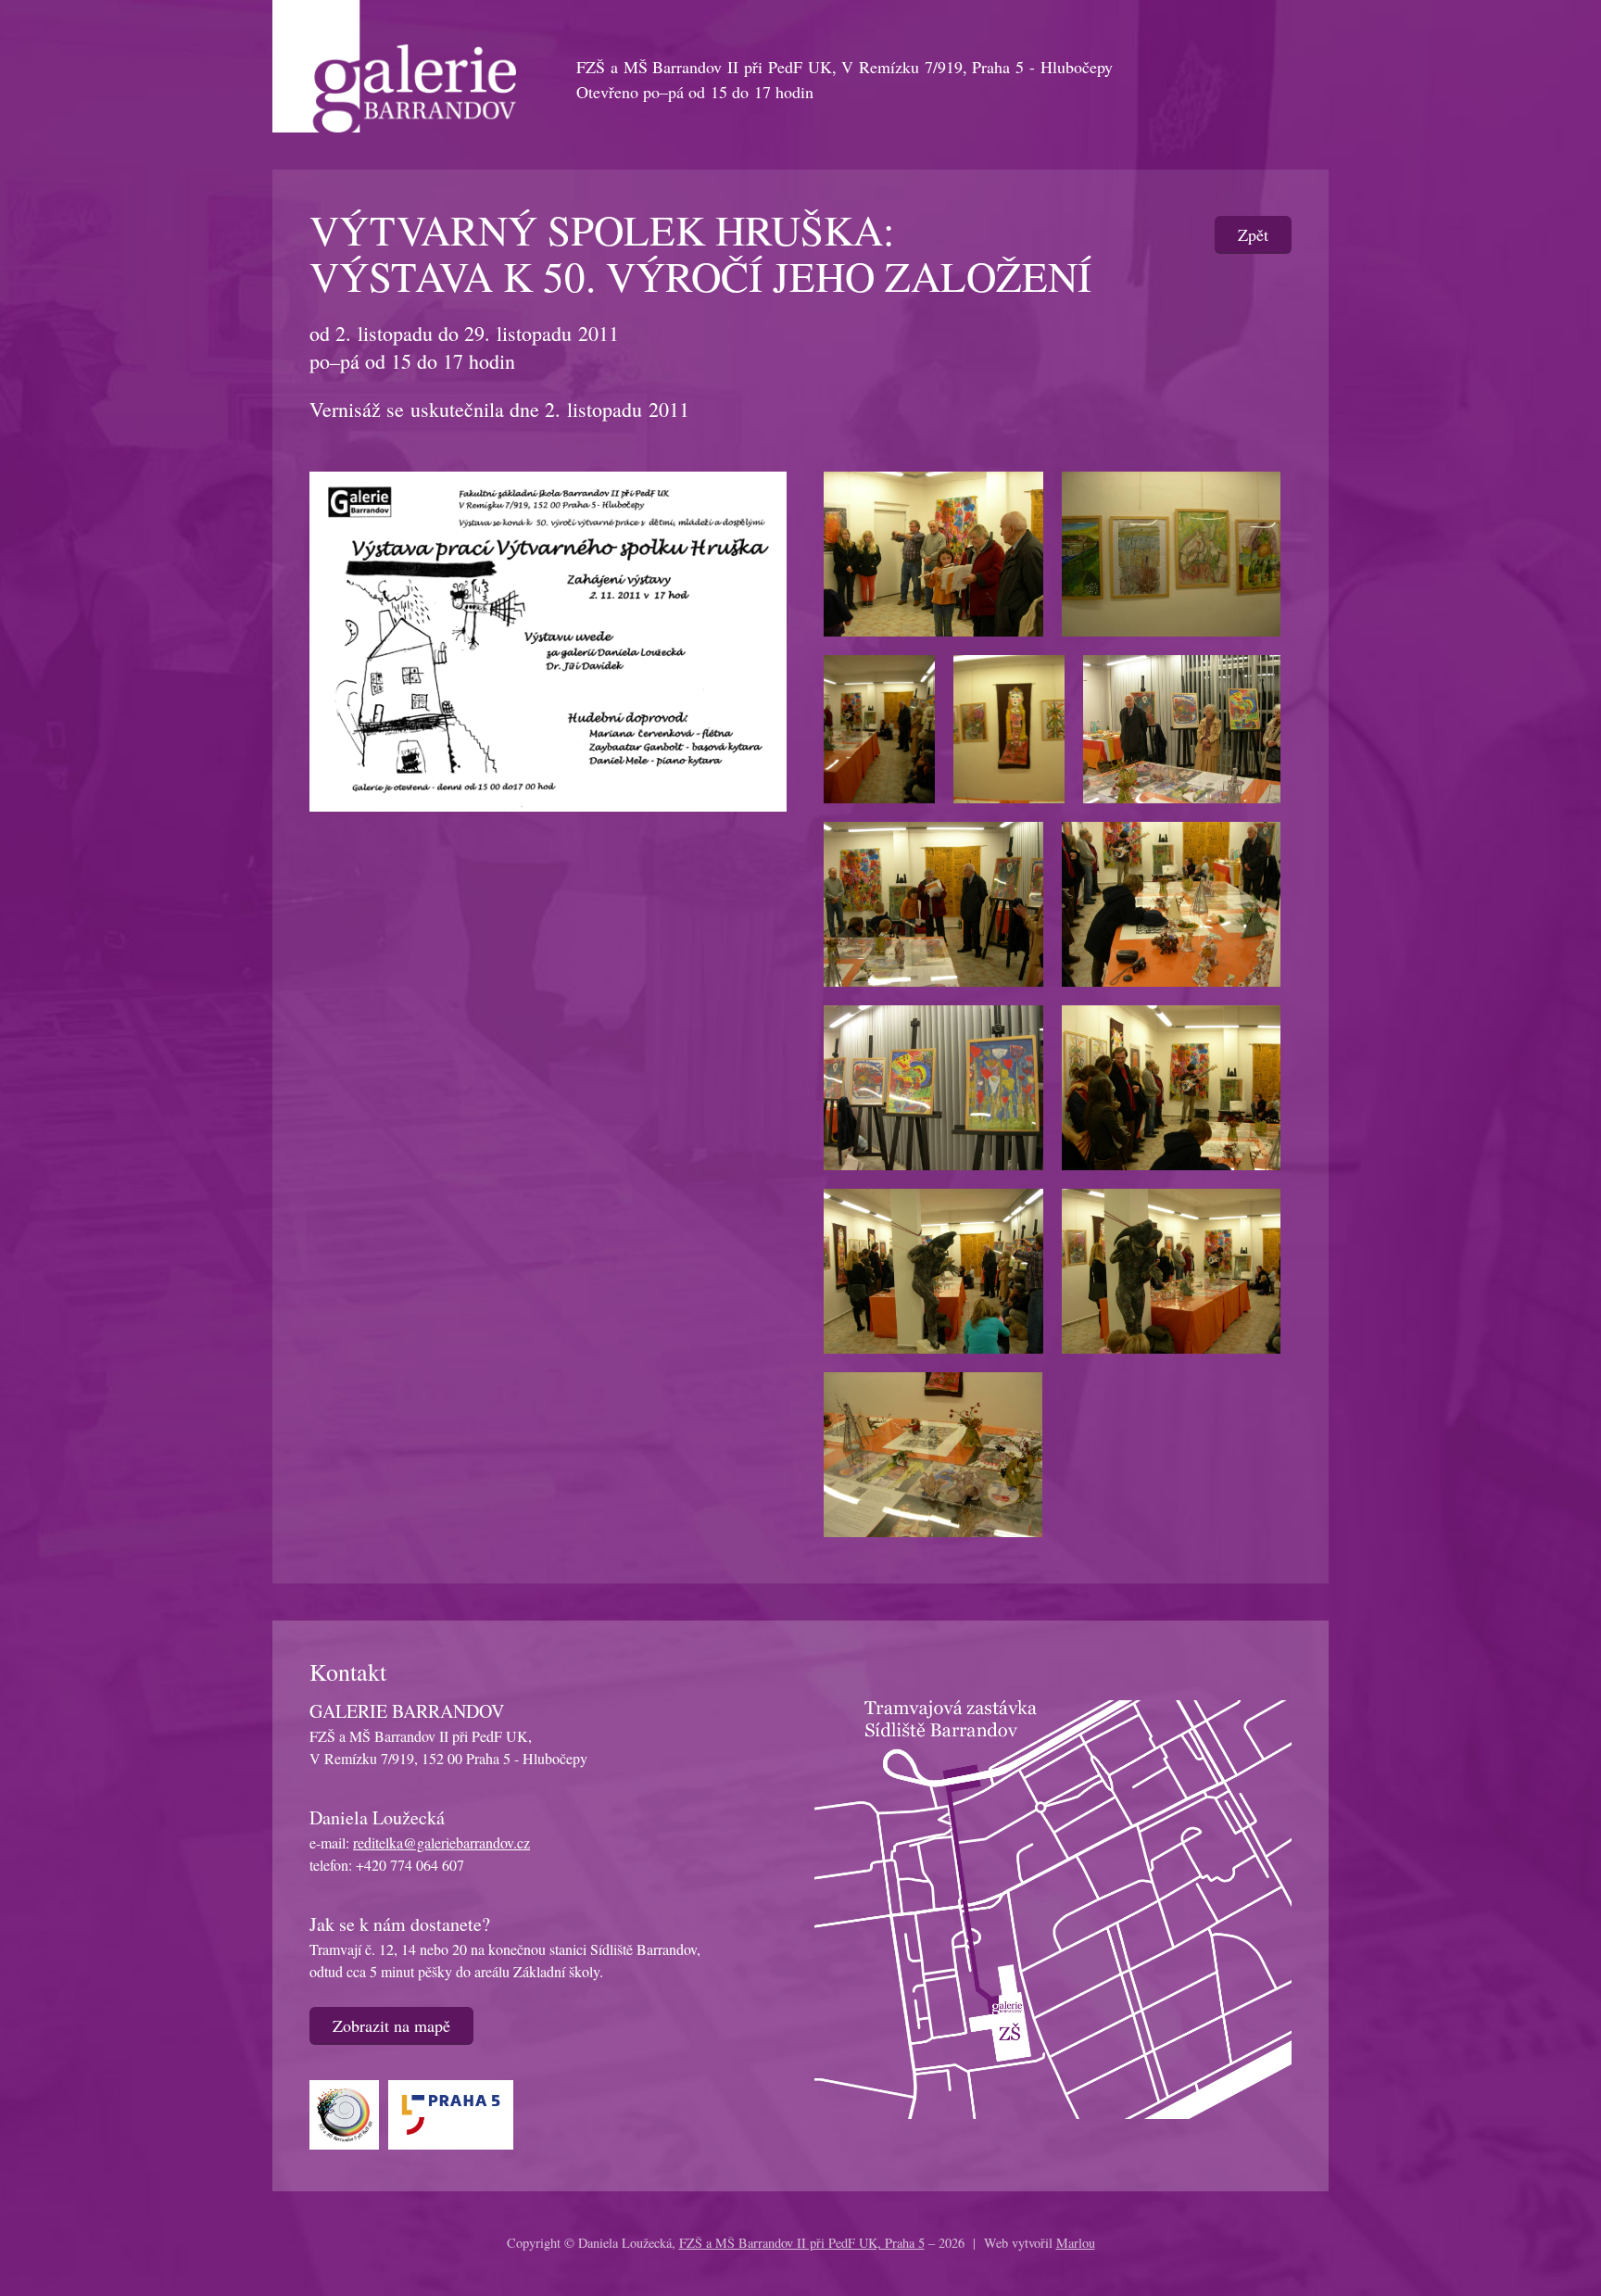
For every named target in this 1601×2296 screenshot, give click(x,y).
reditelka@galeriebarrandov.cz (441, 1842)
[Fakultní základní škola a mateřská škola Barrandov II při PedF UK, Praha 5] (349, 2112)
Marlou (1076, 2243)
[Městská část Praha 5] (455, 2112)
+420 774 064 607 (410, 1865)
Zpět (1253, 234)
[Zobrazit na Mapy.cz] (1053, 1907)
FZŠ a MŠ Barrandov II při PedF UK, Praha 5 (802, 2243)
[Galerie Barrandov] (394, 63)
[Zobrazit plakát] (548, 638)
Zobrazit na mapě (391, 2025)
